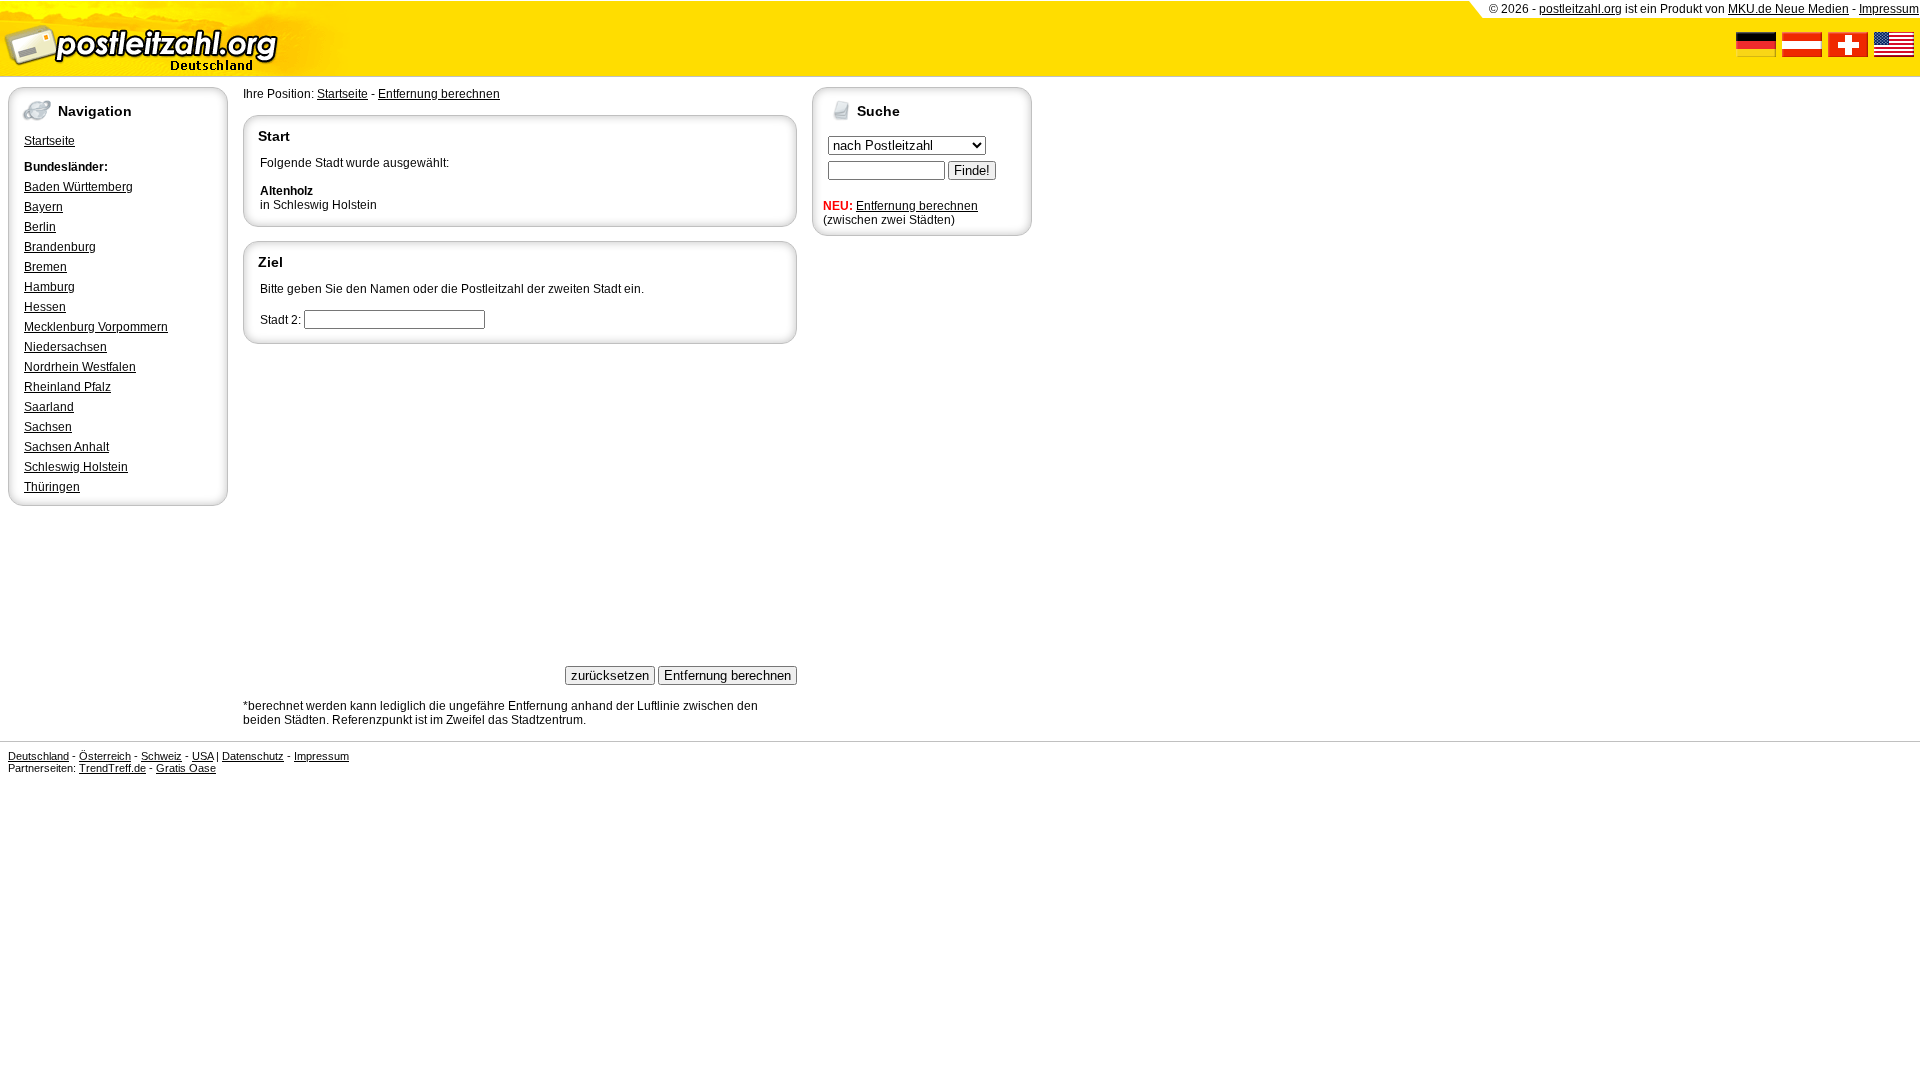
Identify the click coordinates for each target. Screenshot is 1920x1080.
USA (202, 756)
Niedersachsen (65, 347)
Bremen (45, 267)
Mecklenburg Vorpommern (96, 327)
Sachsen (48, 427)
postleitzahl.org (1580, 9)
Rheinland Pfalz (67, 387)
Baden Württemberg (78, 187)
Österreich (105, 756)
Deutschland (38, 756)
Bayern (43, 207)
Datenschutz (253, 756)
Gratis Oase (186, 768)
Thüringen (52, 487)
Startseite (49, 141)
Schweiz (161, 756)
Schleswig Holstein (76, 467)
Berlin (40, 227)
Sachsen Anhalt (66, 447)
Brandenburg (60, 247)
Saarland (49, 407)
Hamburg (49, 287)
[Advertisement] (520, 498)
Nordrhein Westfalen (80, 367)
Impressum (1889, 9)
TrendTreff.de (112, 768)
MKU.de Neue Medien (1788, 9)
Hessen (45, 307)
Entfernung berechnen (917, 206)
